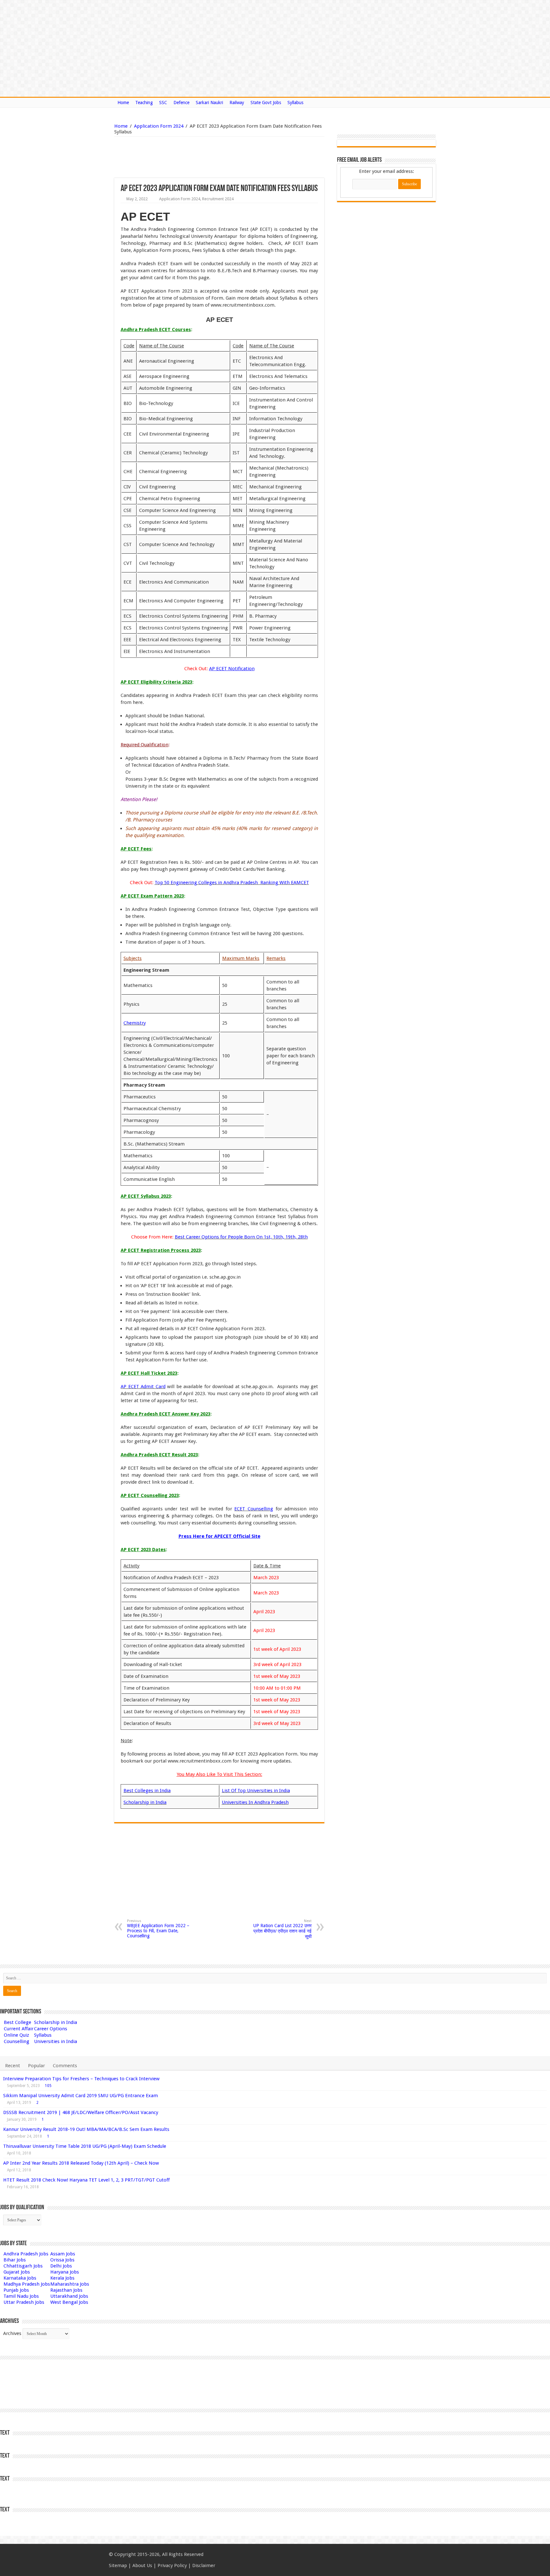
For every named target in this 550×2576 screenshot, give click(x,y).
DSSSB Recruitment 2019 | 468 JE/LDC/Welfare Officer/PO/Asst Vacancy (81, 2112)
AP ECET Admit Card (143, 1387)
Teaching (144, 103)
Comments (65, 2066)
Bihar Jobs (15, 2260)
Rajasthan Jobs (66, 2290)
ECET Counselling (254, 1509)
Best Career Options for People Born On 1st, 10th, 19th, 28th (241, 1237)
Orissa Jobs (62, 2260)
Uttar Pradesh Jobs (24, 2302)
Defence (181, 103)
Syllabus (295, 103)
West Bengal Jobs (69, 2302)
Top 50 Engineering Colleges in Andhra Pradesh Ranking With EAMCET (232, 883)
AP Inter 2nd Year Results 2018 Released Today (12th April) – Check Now (81, 2163)
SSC (163, 103)
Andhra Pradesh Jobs (26, 2254)
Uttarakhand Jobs (69, 2296)
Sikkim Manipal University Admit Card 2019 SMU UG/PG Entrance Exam (81, 2096)
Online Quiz (16, 2035)
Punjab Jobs (16, 2290)
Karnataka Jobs (20, 2278)
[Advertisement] (187, 157)
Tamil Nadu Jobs (21, 2296)
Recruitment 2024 (218, 199)
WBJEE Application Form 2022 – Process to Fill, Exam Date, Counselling (158, 1929)
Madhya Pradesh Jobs (27, 2284)
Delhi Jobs (61, 2266)
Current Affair (19, 2029)
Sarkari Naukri (209, 103)
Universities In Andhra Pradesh (255, 1802)
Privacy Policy (172, 2565)
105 (48, 2086)
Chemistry (135, 1023)
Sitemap (118, 2565)
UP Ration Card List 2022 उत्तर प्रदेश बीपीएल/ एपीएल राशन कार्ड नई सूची (282, 1929)
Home (123, 103)
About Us (142, 2565)
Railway (237, 103)
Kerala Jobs (62, 2278)
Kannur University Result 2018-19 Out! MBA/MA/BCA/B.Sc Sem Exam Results (86, 2129)
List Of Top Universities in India (256, 1791)
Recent (13, 2066)
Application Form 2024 (159, 126)
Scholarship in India (145, 1802)
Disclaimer (204, 2565)
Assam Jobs (63, 2254)
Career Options (51, 2029)
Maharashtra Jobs (70, 2284)
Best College (18, 2022)
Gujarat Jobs (17, 2272)
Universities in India (56, 2041)
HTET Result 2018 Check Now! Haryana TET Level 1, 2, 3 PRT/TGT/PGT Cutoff (86, 2180)
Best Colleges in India (147, 1791)
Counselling (17, 2041)
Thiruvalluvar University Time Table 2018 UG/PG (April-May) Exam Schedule (85, 2146)
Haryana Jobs (65, 2272)
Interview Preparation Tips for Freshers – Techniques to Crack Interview (81, 2079)
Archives (12, 2333)
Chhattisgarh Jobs (23, 2266)
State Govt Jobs (266, 103)
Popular (36, 2066)
